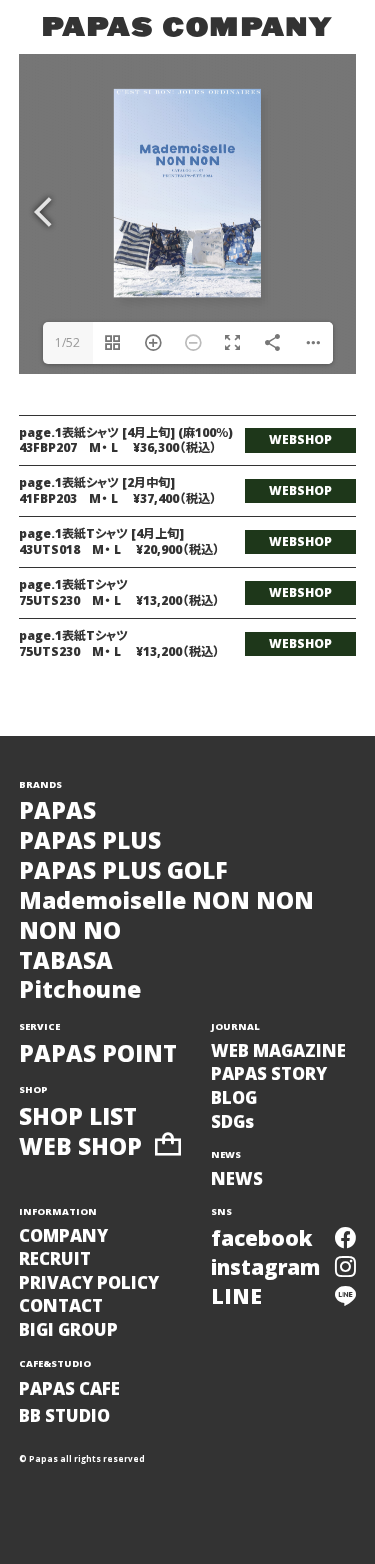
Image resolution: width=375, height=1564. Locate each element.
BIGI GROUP (68, 1329)
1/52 (67, 342)
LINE (236, 1296)
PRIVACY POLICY (89, 1282)
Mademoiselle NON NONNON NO (166, 916)
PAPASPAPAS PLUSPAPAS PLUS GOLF (123, 840)
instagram (265, 1267)
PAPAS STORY (269, 1073)
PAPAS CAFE (69, 1388)
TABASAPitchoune (80, 976)
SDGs (232, 1121)
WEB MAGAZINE (278, 1050)
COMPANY (63, 1235)
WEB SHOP (80, 1147)
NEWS (237, 1178)
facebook (262, 1238)
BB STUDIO (64, 1415)
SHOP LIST (78, 1117)
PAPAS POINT (98, 1054)
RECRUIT (55, 1258)
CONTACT (61, 1305)
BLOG (234, 1097)
